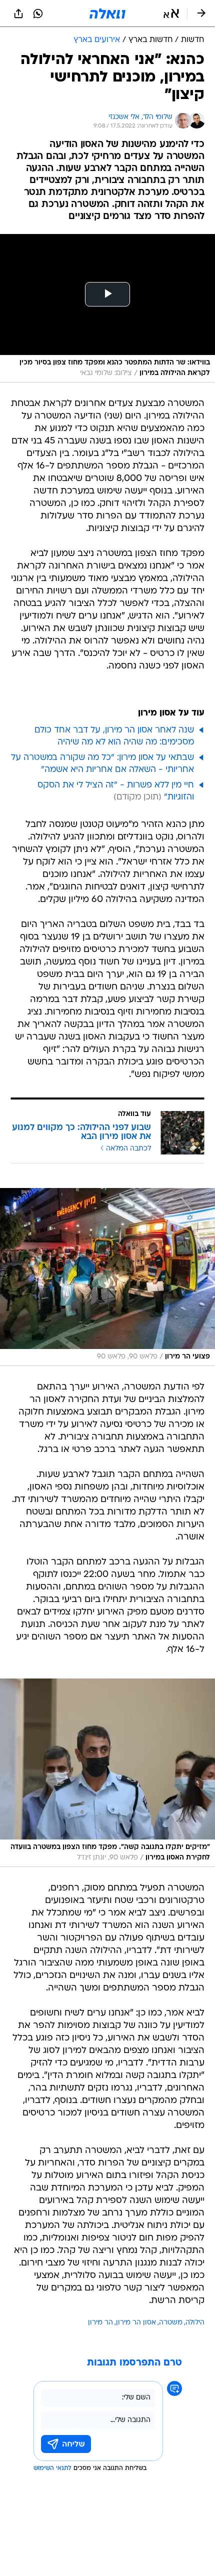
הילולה (195, 2323)
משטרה (171, 2323)
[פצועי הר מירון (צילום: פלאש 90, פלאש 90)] (107, 1277)
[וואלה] (107, 13)
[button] (171, 13)
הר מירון (100, 2323)
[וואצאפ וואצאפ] (38, 13)
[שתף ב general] (18, 13)
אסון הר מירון (136, 2323)
